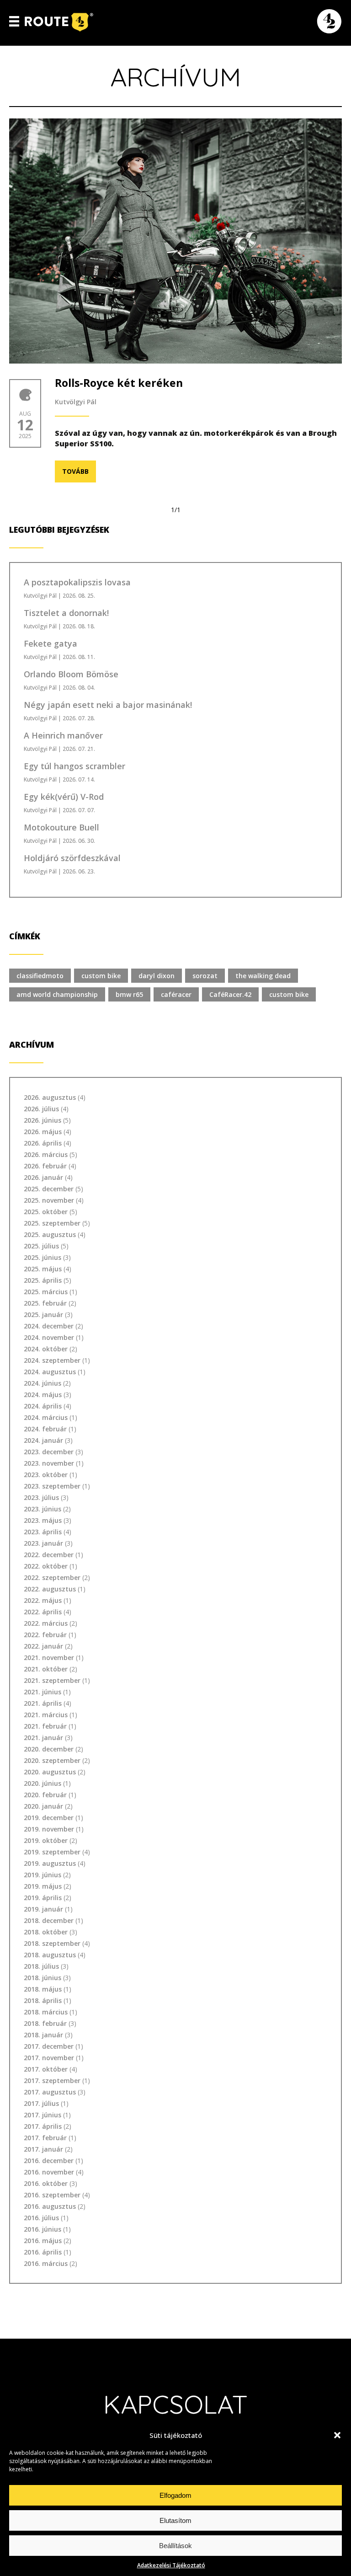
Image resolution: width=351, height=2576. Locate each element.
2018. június (43, 1978)
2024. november (49, 1337)
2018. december (49, 1920)
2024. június (43, 1383)
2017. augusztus (50, 2092)
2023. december (49, 1452)
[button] (337, 2435)
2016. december (49, 2161)
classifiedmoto (40, 976)
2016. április (43, 2252)
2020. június (43, 1783)
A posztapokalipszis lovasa (77, 582)
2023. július (41, 1497)
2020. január (43, 1806)
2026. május (43, 1132)
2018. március (46, 2012)
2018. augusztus (50, 1955)
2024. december (49, 1326)
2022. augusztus (50, 1589)
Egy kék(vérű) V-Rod (64, 797)
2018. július (41, 1966)
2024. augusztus (50, 1372)
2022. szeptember (52, 1577)
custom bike (101, 976)
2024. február (45, 1429)
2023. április (43, 1532)
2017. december (49, 2046)
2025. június (43, 1257)
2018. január (43, 2035)
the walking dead (263, 976)
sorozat (205, 976)
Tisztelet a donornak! (66, 613)
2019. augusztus (50, 1863)
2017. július (41, 2103)
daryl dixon (157, 976)
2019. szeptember (52, 1852)
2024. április (43, 1406)
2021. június (43, 1692)
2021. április (43, 1703)
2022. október (46, 1566)
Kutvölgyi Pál (76, 402)
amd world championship (57, 994)
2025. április (43, 1280)
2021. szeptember (52, 1680)
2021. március (46, 1715)
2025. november (49, 1200)
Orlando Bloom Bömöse (71, 674)
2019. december (49, 1818)
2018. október (46, 1932)
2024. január (43, 1440)
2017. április (43, 2126)
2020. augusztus (50, 1772)
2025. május (43, 1269)
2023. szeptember (52, 1486)
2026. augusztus (50, 1097)
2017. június (43, 2115)
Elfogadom (175, 2495)
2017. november (49, 2058)
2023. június (43, 1509)
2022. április (43, 1612)
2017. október (46, 2069)
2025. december (49, 1189)
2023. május (43, 1520)
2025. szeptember (52, 1223)
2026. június (43, 1120)
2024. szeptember (52, 1360)
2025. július (41, 1246)
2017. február (45, 2138)
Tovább (75, 471)
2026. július (41, 1109)
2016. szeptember (52, 2195)
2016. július (41, 2218)
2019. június (43, 1875)
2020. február (45, 1795)
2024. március (46, 1417)
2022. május (43, 1600)
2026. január (43, 1177)
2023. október (46, 1475)
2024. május (43, 1395)
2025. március (46, 1292)
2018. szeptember (52, 1943)
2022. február (45, 1635)
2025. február (45, 1303)
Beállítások (175, 2546)
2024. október (46, 1349)
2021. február (45, 1726)
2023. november (49, 1463)
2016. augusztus (50, 2206)
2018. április (43, 2000)
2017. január (43, 2149)
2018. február (45, 2023)
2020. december (49, 1749)
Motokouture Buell (61, 827)
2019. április (43, 1898)
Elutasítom (175, 2520)
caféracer (176, 994)
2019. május (43, 1886)
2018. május (43, 1989)
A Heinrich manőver (63, 735)
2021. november (49, 1658)
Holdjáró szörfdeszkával (72, 858)
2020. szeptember (52, 1760)
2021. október (46, 1669)
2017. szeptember (52, 2081)
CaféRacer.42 (230, 994)
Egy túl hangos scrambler (74, 766)
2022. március (46, 1623)
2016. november (49, 2172)
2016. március (46, 2263)
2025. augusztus (50, 1234)
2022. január (43, 1646)
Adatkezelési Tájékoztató (171, 2565)
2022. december (49, 1555)
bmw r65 (129, 994)
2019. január (43, 1909)
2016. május (43, 2241)
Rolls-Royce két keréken (119, 383)
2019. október (46, 1840)
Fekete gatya (51, 643)
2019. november (49, 1829)
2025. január (43, 1315)
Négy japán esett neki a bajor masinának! (108, 705)
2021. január (43, 1738)
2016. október (46, 2183)
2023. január (43, 1543)
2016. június (43, 2229)
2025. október (46, 1212)
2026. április (43, 1143)
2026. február (45, 1166)
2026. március (46, 1154)
